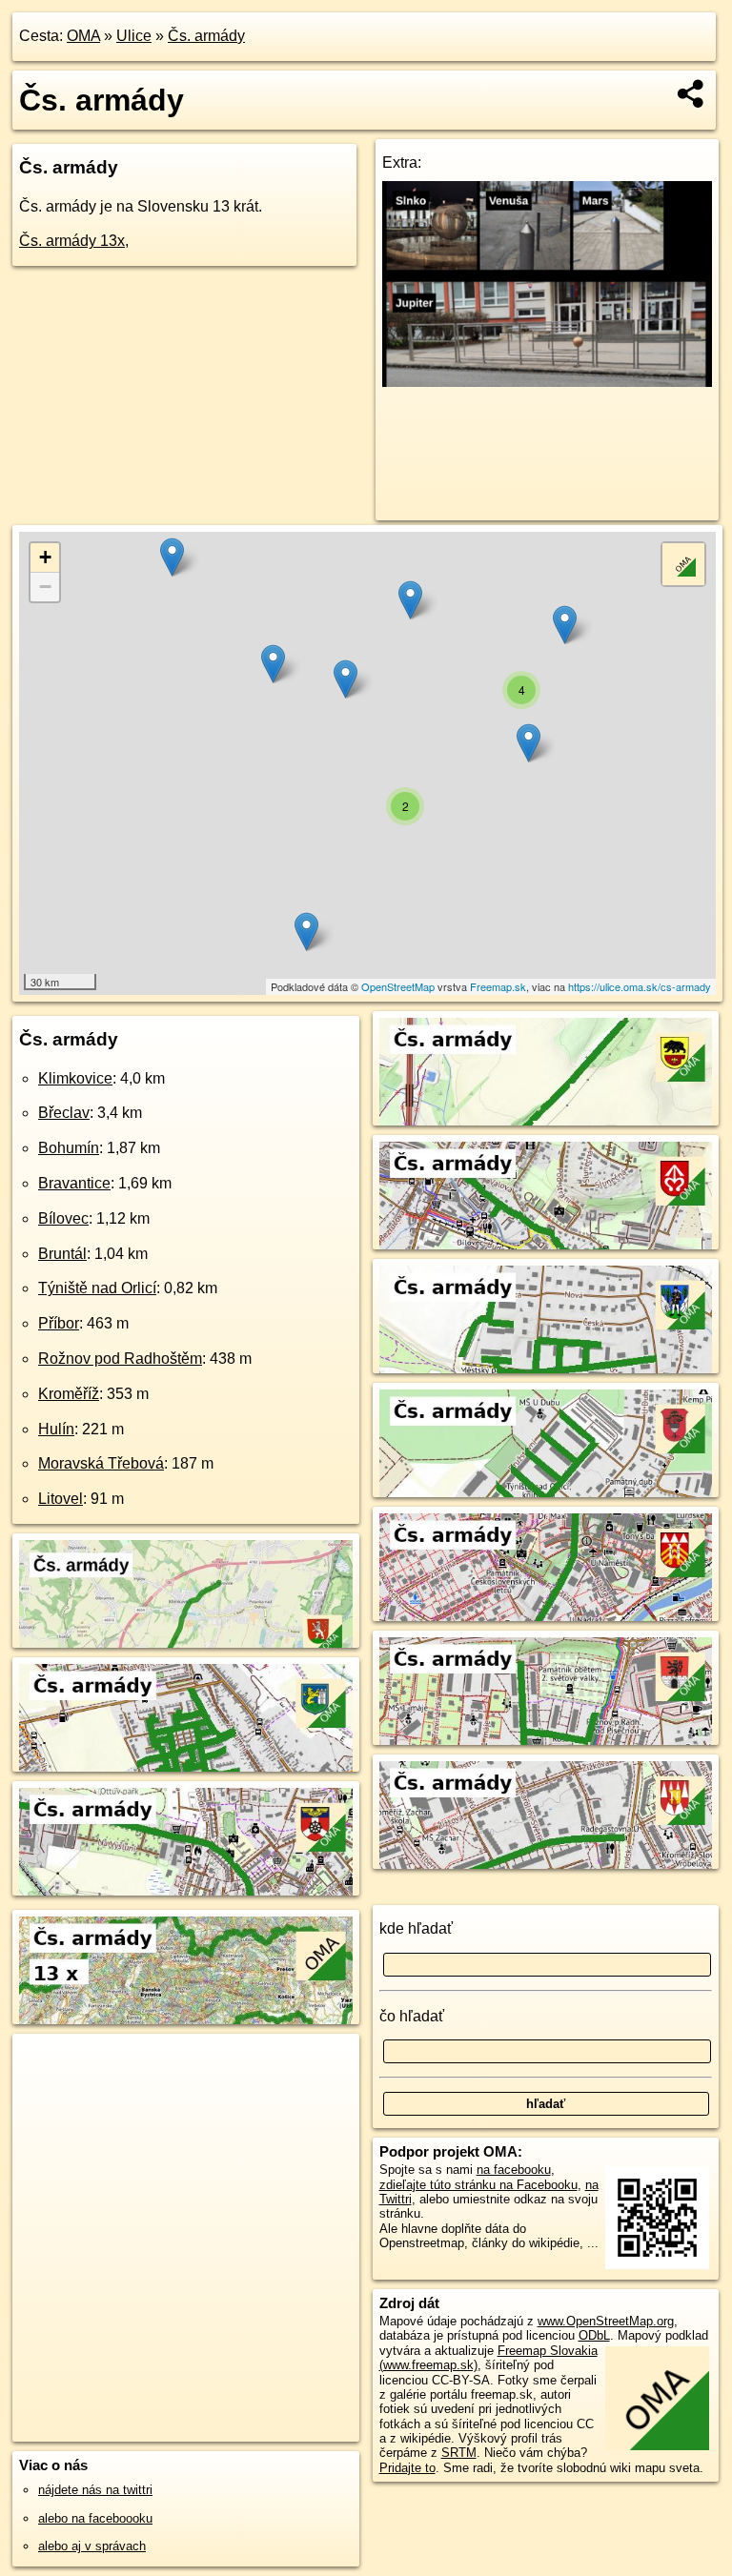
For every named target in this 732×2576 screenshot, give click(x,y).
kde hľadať (416, 1928)
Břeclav (64, 1113)
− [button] (45, 587)
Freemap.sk (498, 986)
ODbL (594, 2335)
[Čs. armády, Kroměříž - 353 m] (546, 1849)
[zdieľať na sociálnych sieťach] (691, 93)
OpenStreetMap (398, 986)
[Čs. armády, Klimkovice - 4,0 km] (186, 1628)
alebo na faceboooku (95, 2518)
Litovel (61, 1499)
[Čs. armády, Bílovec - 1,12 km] (546, 1230)
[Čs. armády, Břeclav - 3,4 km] (186, 1752)
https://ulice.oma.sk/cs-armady (640, 986)
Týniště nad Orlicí (97, 1288)
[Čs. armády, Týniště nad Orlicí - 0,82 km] (546, 1478)
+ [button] (45, 557)
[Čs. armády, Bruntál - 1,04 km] (546, 1354)
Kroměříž (69, 1394)
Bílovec (63, 1218)
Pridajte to (407, 2468)
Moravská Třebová (101, 1463)
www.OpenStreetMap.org (606, 2321)
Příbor (59, 1323)
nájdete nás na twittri (95, 2490)
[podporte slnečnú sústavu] (548, 382)
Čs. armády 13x (72, 241)
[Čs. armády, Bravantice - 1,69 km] (546, 1106)
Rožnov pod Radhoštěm (120, 1359)
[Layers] (683, 564)
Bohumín (69, 1148)
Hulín (56, 1429)
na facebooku (514, 2170)
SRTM (459, 2453)
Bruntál (62, 1254)
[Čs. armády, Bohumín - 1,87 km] (186, 1876)
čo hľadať (412, 2016)
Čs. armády (206, 36)
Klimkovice (75, 1078)
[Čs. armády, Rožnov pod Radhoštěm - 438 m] (546, 1725)
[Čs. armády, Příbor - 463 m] (546, 1602)
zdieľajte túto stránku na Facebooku (478, 2185)
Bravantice (74, 1183)
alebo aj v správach (92, 2546)
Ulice (134, 36)
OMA (83, 36)
